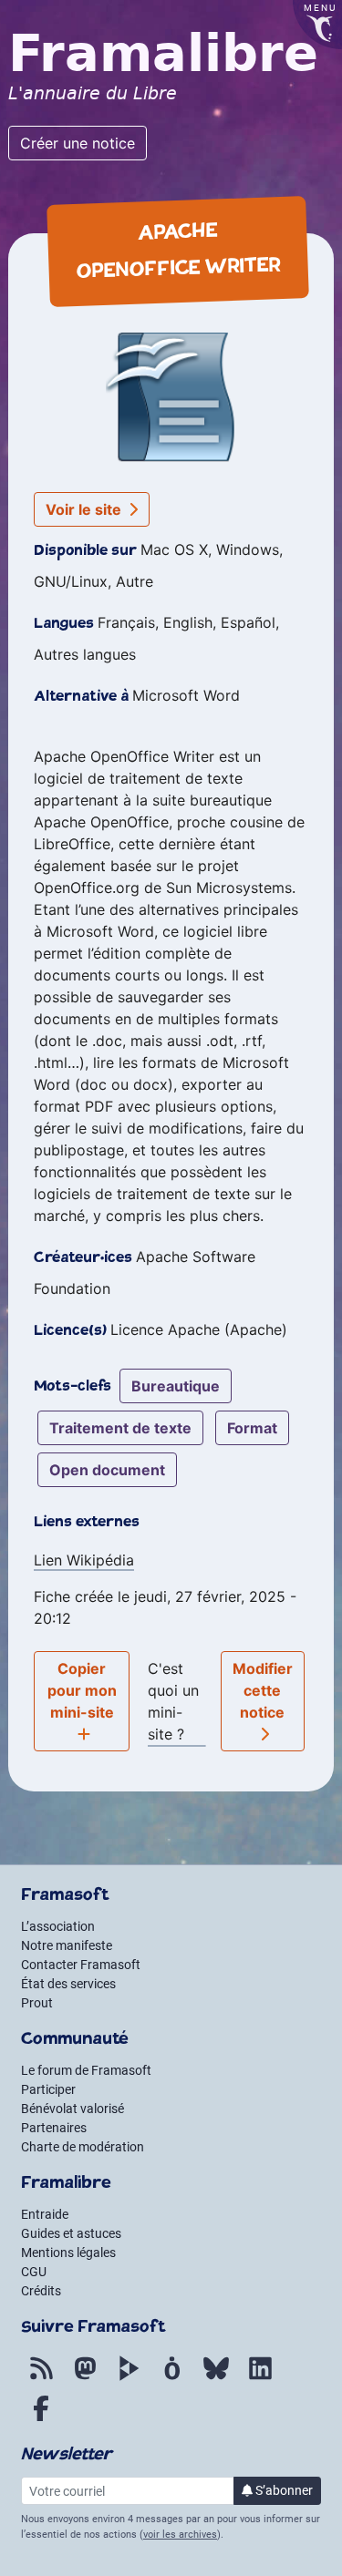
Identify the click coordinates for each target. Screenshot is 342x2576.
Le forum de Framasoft (86, 2070)
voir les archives (180, 2535)
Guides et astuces (71, 2233)
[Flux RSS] (41, 2378)
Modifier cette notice (263, 1690)
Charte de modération (83, 2147)
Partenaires (54, 2128)
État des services (68, 1984)
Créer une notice (78, 143)
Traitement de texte (120, 1428)
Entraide (45, 2214)
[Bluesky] (216, 2378)
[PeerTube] (129, 2378)
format (252, 1428)
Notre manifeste (67, 1945)
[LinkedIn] (260, 2378)
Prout (37, 2003)
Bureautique (176, 1386)
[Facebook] (41, 2418)
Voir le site (85, 509)
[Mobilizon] (172, 2378)
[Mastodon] (85, 2378)
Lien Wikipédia (84, 1560)
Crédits (41, 2291)
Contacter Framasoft (81, 1965)
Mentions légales (68, 2253)
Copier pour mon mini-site (82, 1690)
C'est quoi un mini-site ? (173, 1701)
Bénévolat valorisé (73, 2109)
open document (107, 1470)
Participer (48, 2089)
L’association (58, 1926)
